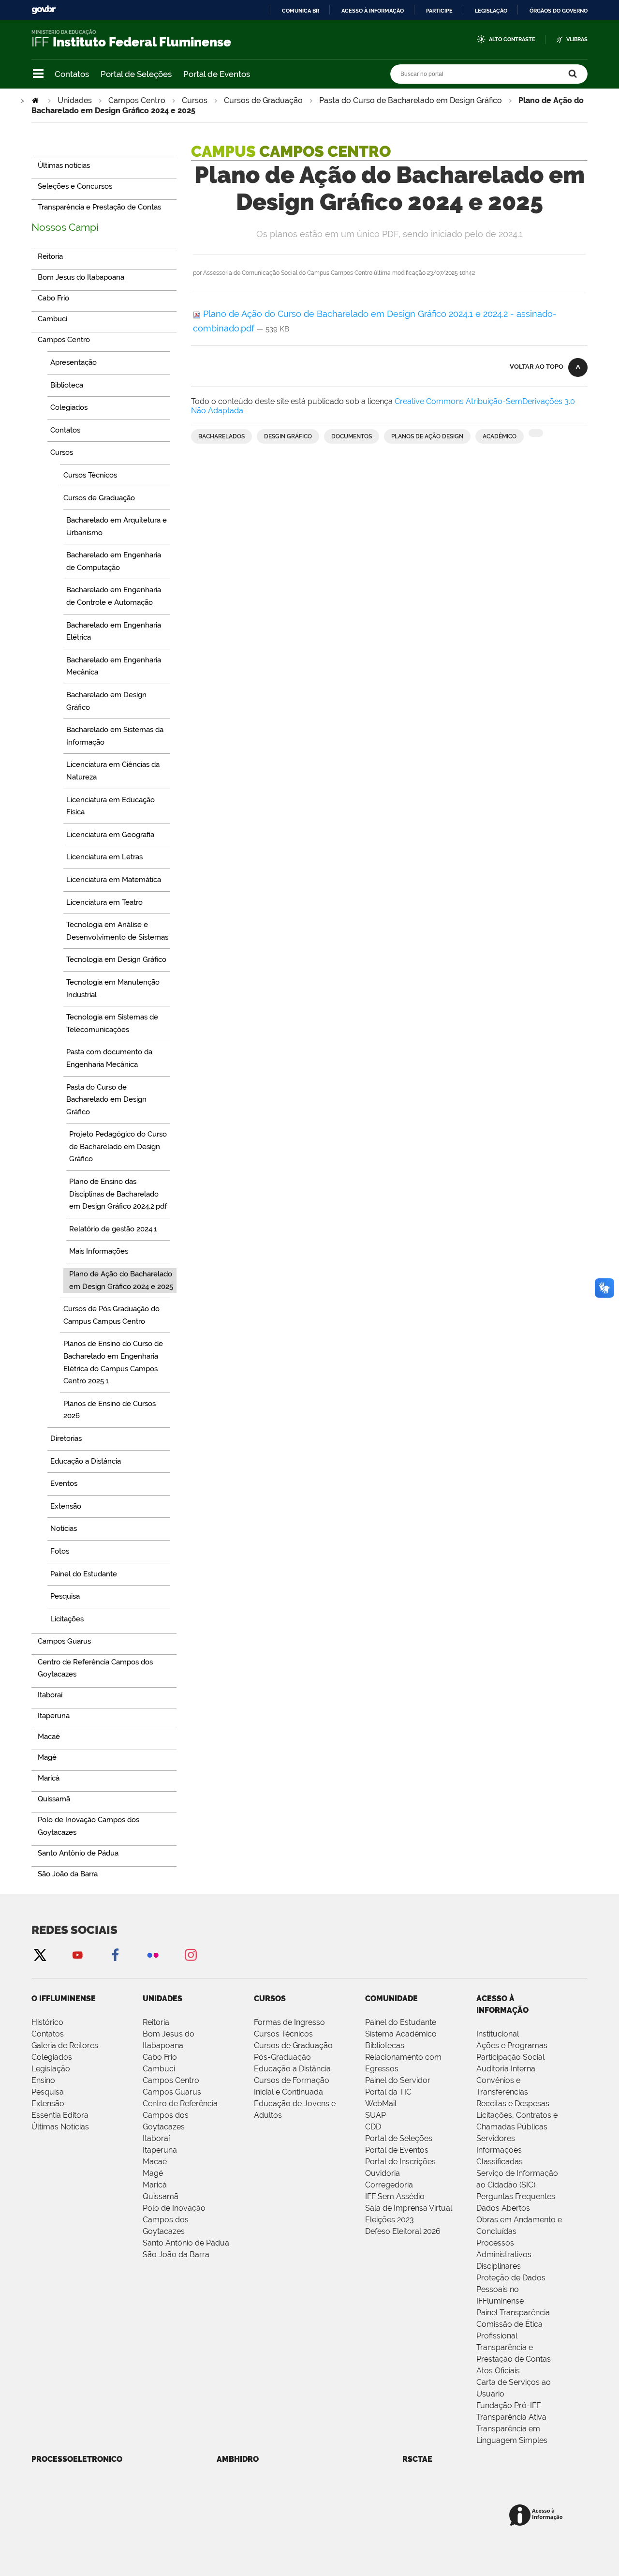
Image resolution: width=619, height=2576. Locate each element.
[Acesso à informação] (538, 2516)
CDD (373, 2127)
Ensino (43, 2080)
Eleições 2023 (390, 2220)
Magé (153, 2173)
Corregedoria (389, 2185)
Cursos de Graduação (263, 100)
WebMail (381, 2104)
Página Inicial (36, 100)
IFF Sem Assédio (395, 2196)
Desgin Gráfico (288, 436)
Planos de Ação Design (427, 436)
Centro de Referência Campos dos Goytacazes (180, 2115)
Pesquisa (48, 2092)
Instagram (191, 1954)
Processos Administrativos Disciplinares (504, 2254)
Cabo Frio (160, 2057)
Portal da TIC (388, 2092)
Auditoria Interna (506, 2069)
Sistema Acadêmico (401, 2034)
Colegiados (52, 2057)
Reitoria (156, 2022)
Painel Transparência (513, 2313)
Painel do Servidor (398, 2080)
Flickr (153, 1954)
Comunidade (391, 1999)
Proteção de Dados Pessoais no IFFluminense (511, 2289)
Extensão (48, 2104)
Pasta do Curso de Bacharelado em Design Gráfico (411, 100)
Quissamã (161, 2196)
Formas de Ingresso (289, 2022)
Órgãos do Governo (559, 11)
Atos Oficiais (498, 2371)
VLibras (577, 39)
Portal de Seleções (136, 74)
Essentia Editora (60, 2115)
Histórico (47, 2022)
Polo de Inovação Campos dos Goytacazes (174, 2220)
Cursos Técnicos (283, 2034)
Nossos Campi (65, 227)
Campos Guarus (172, 2092)
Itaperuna (160, 2150)
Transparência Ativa (511, 2417)
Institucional (498, 2034)
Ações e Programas (512, 2045)
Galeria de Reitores (65, 2045)
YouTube (77, 1954)
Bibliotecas (385, 2045)
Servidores (496, 2138)
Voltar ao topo (537, 367)
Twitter (40, 1954)
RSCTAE (417, 2459)
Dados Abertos (503, 2208)
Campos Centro (137, 100)
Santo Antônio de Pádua (186, 2243)
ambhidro (238, 2459)
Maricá (155, 2185)
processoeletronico (77, 2459)
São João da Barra (176, 2254)
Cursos (195, 100)
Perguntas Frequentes (516, 2196)
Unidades (75, 100)
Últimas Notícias (60, 2127)
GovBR (44, 10)
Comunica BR (301, 11)
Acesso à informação (373, 11)
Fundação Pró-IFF (508, 2405)
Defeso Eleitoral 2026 (403, 2231)
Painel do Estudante (401, 2022)
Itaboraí (156, 2138)
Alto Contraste (512, 39)
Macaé (155, 2162)
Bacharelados (221, 436)
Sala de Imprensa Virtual (409, 2208)
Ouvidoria (383, 2173)
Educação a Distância (292, 2069)
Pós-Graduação (282, 2057)
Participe (439, 11)
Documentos (352, 436)
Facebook (115, 1954)
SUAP (376, 2115)
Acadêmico (500, 436)
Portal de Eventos (217, 74)
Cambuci (159, 2069)
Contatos (72, 74)
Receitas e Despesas (513, 2104)
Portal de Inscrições (400, 2162)
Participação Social (510, 2057)
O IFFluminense (64, 1999)
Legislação (491, 11)
